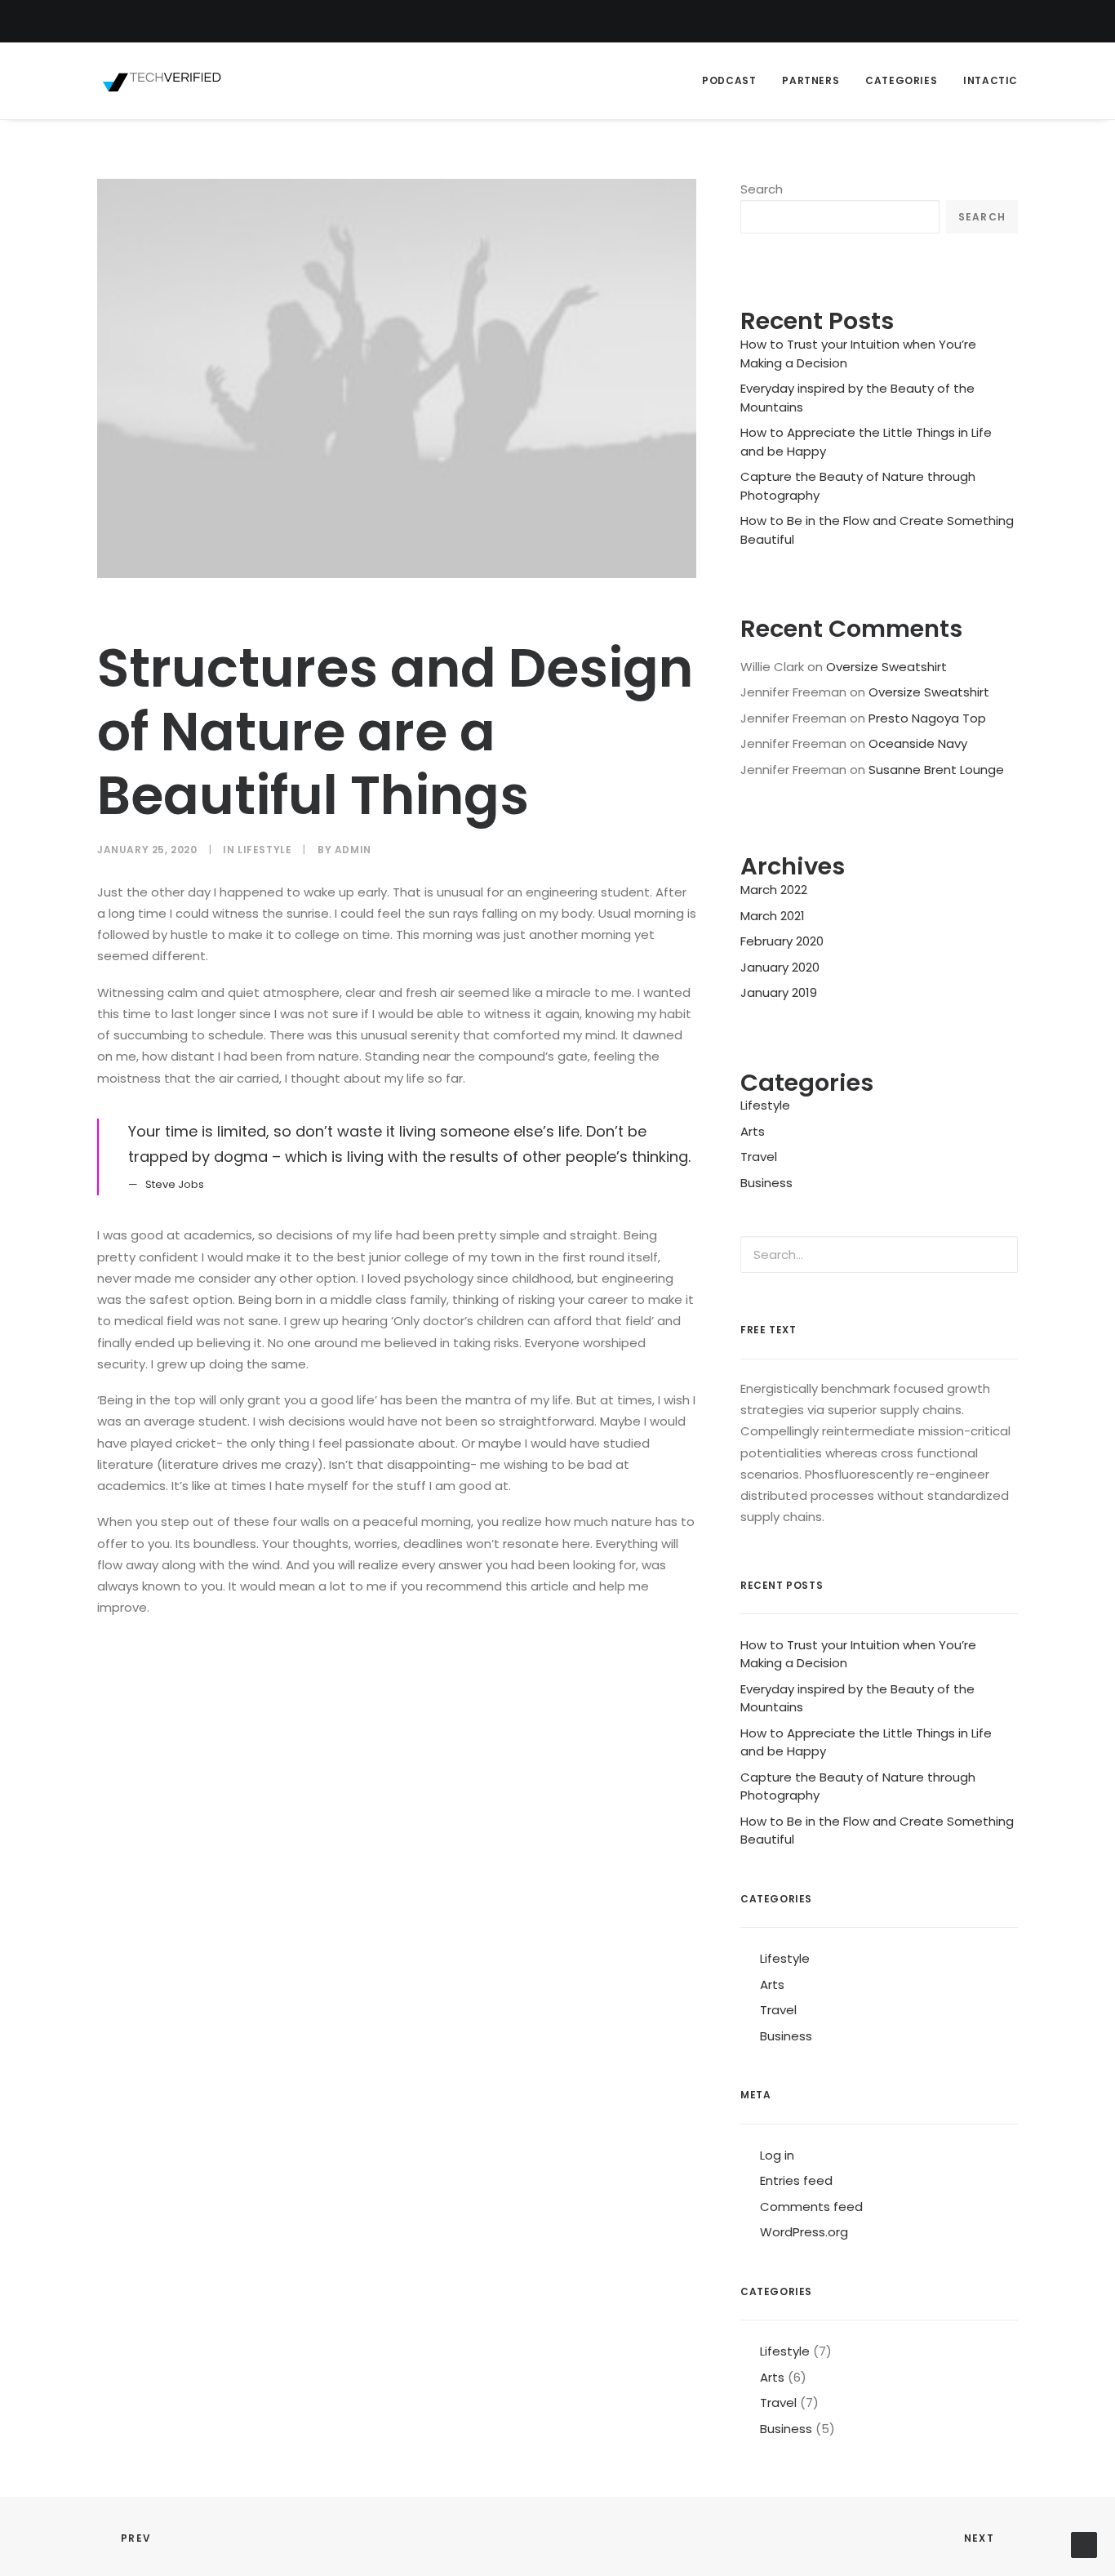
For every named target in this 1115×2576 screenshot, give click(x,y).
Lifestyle (264, 850)
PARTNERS (811, 80)
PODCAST (729, 80)
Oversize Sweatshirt (886, 667)
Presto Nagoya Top (927, 718)
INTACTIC (991, 80)
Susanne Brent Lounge (936, 770)
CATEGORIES (901, 80)
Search (762, 189)
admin (353, 850)
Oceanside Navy (918, 743)
